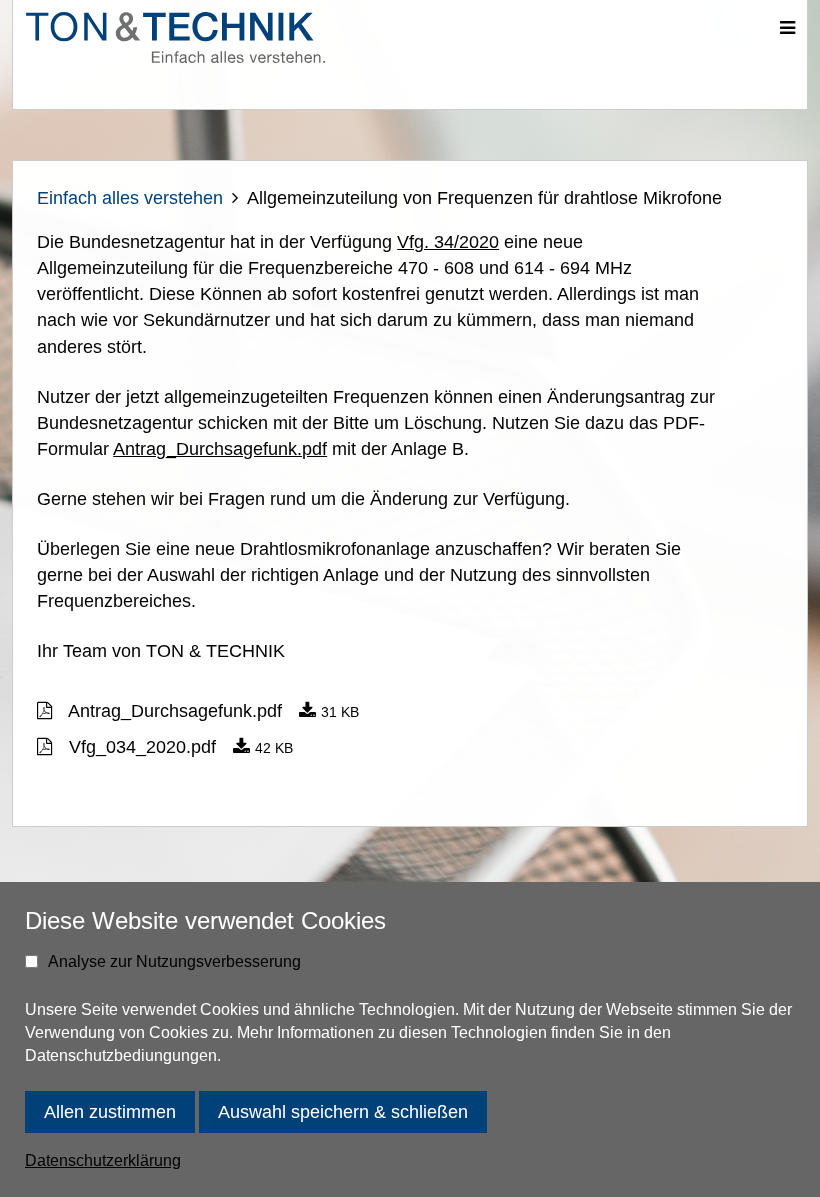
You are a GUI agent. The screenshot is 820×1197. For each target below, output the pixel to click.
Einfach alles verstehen (130, 198)
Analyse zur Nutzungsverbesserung (174, 961)
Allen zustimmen (110, 1112)
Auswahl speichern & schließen (343, 1112)
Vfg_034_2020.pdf (142, 747)
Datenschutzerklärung (103, 1160)
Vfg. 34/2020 (448, 242)
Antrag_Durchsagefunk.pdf (220, 449)
